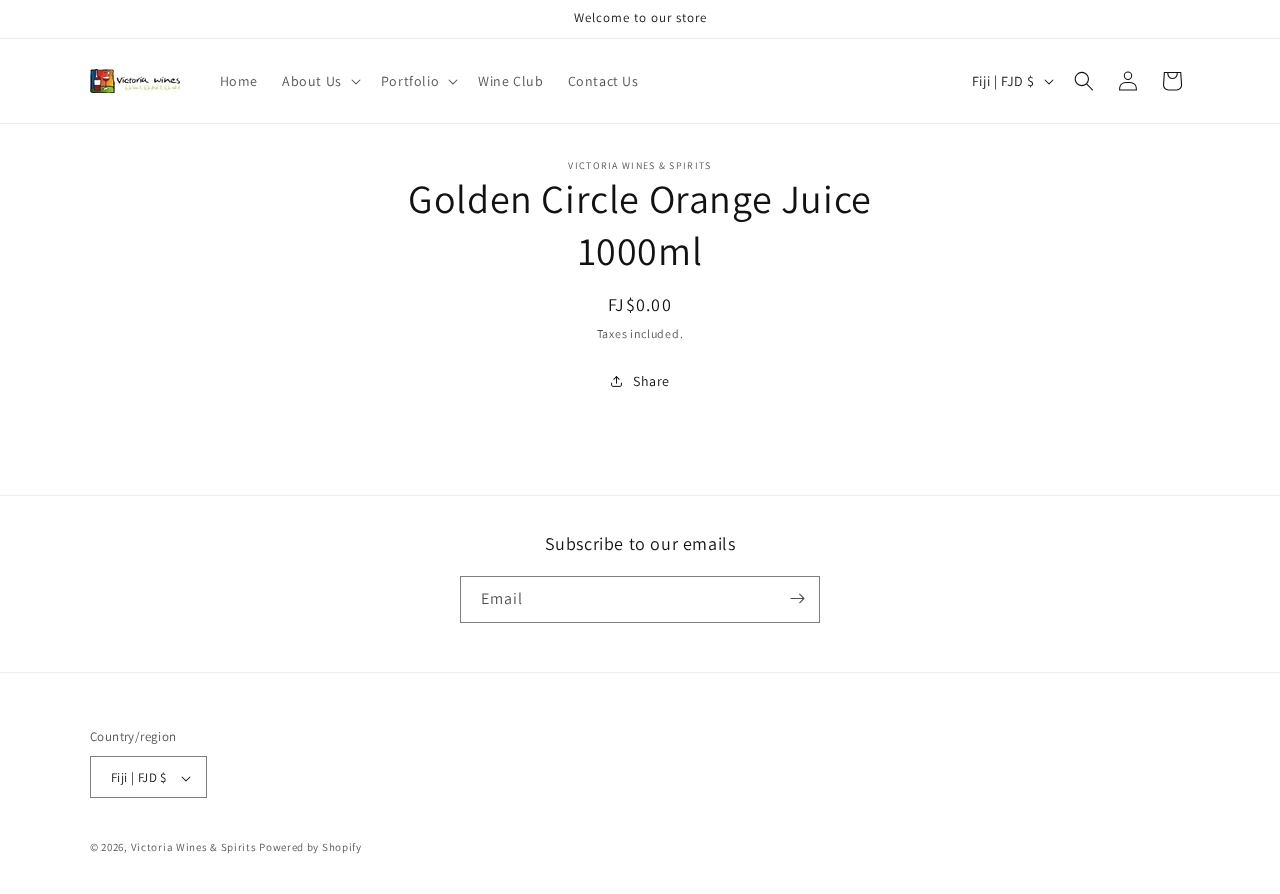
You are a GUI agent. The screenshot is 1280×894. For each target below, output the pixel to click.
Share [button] (651, 381)
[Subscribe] (797, 598)
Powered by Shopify (310, 848)
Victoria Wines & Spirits (194, 848)
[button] (319, 81)
